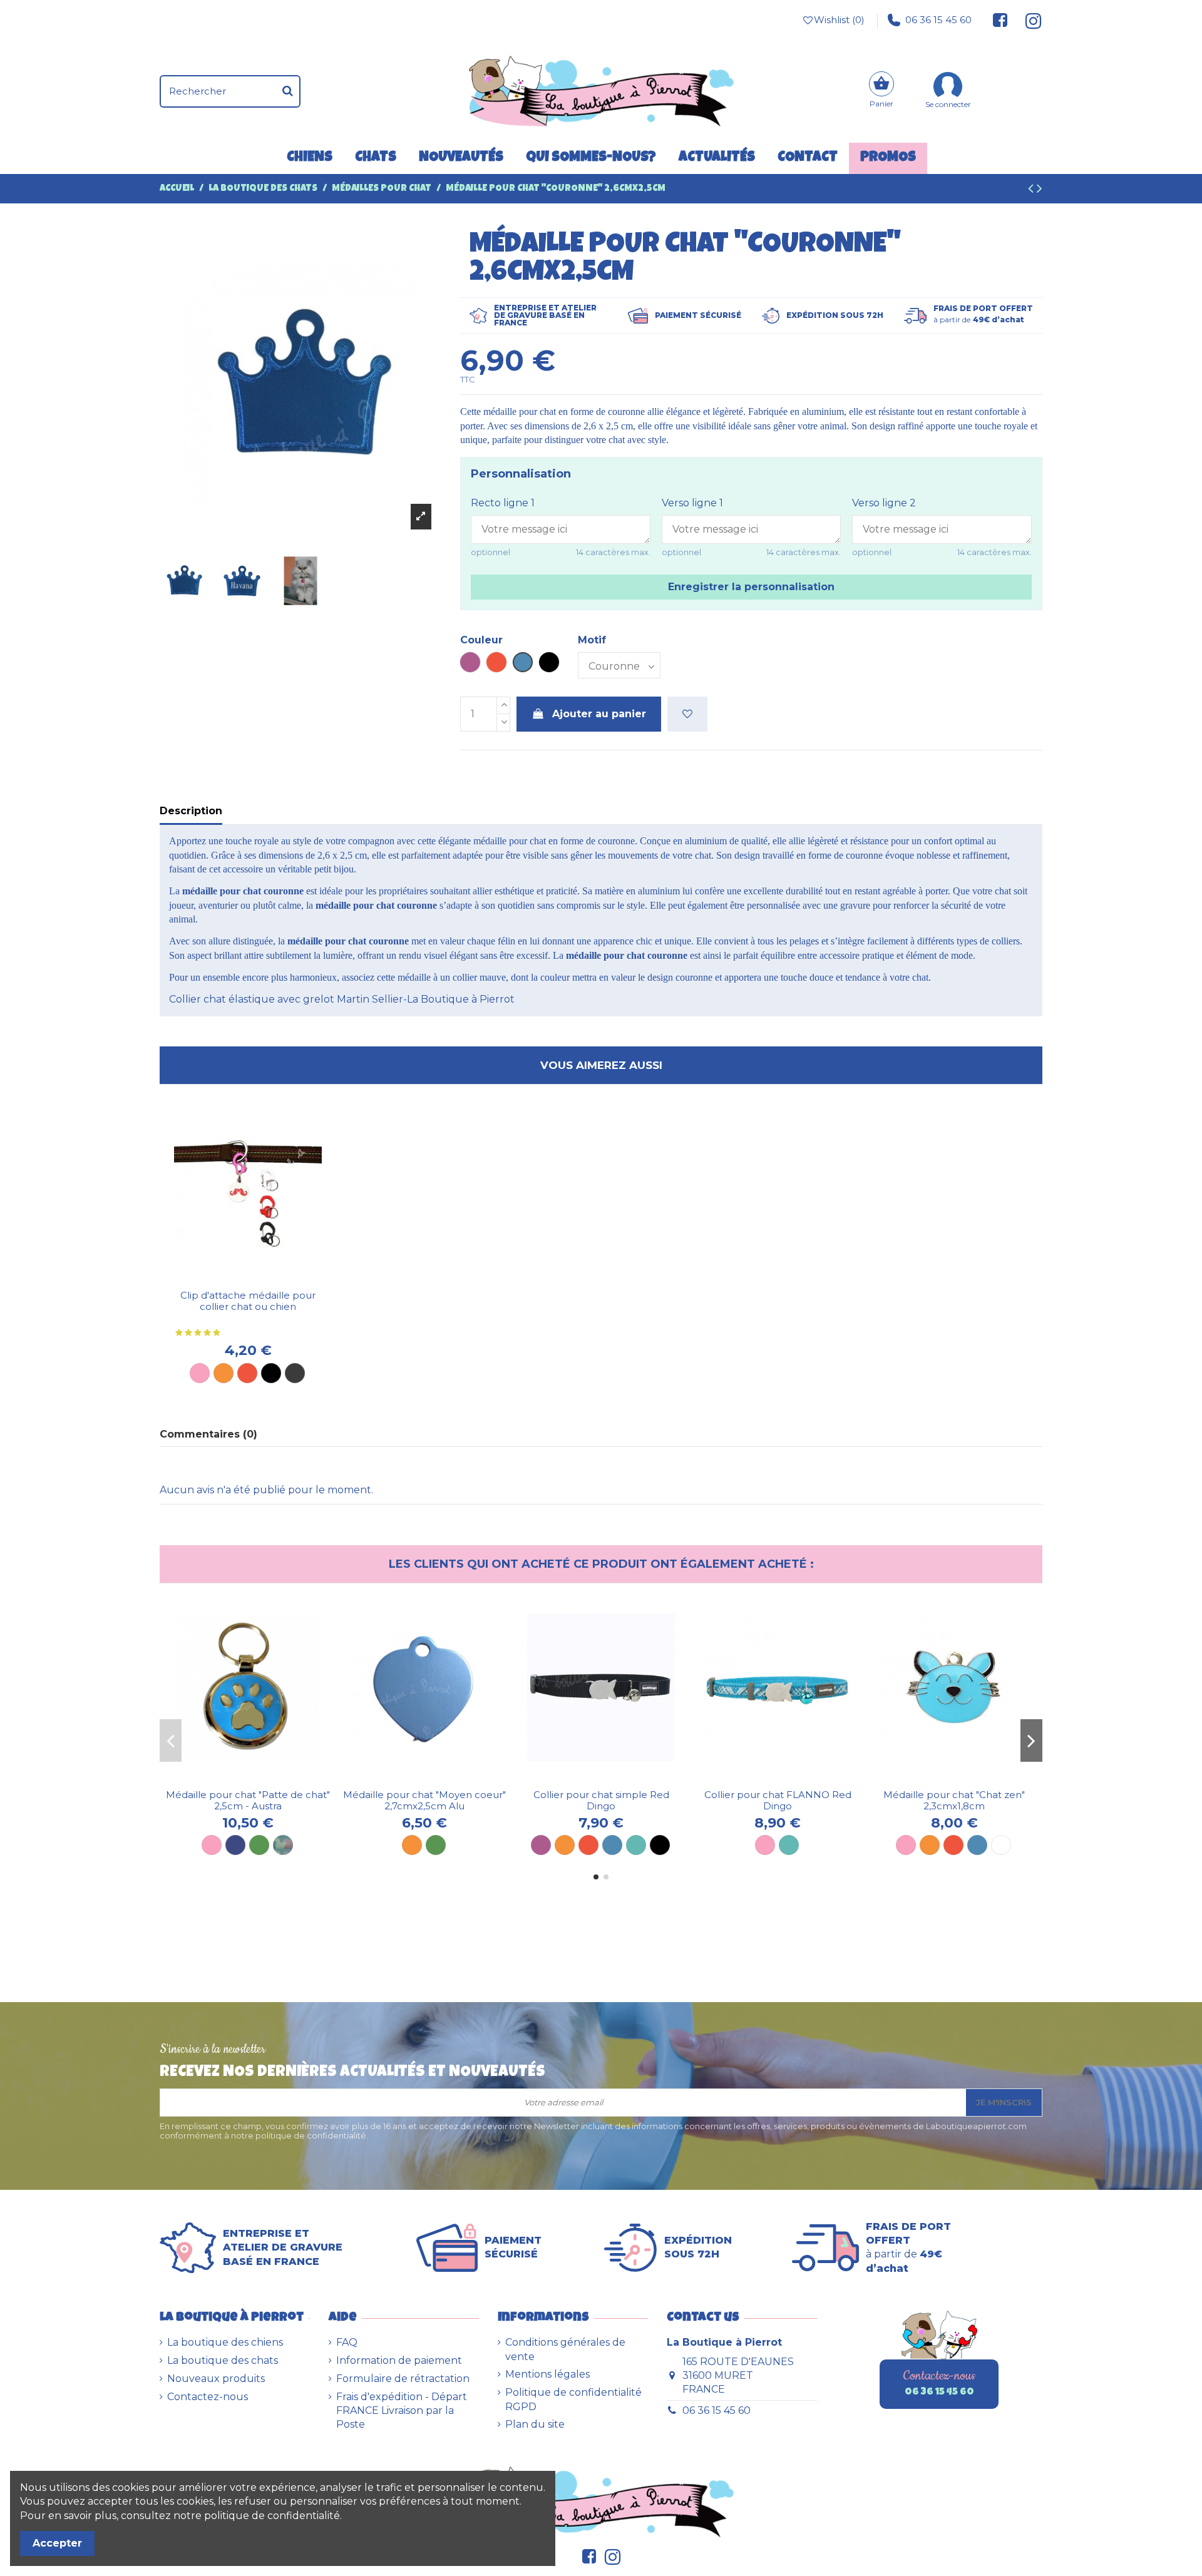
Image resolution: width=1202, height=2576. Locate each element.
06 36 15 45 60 (938, 20)
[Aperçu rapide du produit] (258, 1279)
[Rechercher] (288, 91)
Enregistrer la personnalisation (751, 587)
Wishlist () (839, 20)
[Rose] (200, 1373)
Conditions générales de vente (565, 2349)
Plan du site (535, 2424)
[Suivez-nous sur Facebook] (1000, 20)
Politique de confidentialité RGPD (573, 2399)
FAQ (347, 2342)
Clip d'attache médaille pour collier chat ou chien (248, 1301)
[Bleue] (977, 1845)
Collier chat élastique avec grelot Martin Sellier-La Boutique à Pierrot (342, 999)
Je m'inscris (1004, 2102)
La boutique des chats (223, 2360)
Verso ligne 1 (692, 503)
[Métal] (295, 1373)
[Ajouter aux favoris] (687, 714)
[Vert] (259, 1845)
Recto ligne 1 (503, 503)
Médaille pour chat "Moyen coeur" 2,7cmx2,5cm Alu (424, 1800)
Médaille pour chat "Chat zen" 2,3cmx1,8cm (954, 1800)
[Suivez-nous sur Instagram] (1028, 20)
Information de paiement (399, 2360)
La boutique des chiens (225, 2342)
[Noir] (271, 1373)
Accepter (57, 2543)
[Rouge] (247, 1373)
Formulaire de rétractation (403, 2379)
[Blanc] (1001, 1845)
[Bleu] (612, 1845)
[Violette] (541, 1845)
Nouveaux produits (216, 2379)
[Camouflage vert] (283, 1845)
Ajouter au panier (599, 714)
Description (191, 811)
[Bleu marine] (235, 1845)
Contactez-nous (208, 2397)
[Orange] (223, 1373)
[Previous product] (1032, 190)
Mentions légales (547, 2374)
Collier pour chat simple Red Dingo (601, 1800)
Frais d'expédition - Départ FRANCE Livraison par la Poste (402, 2411)
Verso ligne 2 (884, 503)
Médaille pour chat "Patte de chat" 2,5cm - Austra (248, 1800)
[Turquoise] (636, 1845)
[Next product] (1040, 190)
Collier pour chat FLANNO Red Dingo (778, 1800)
